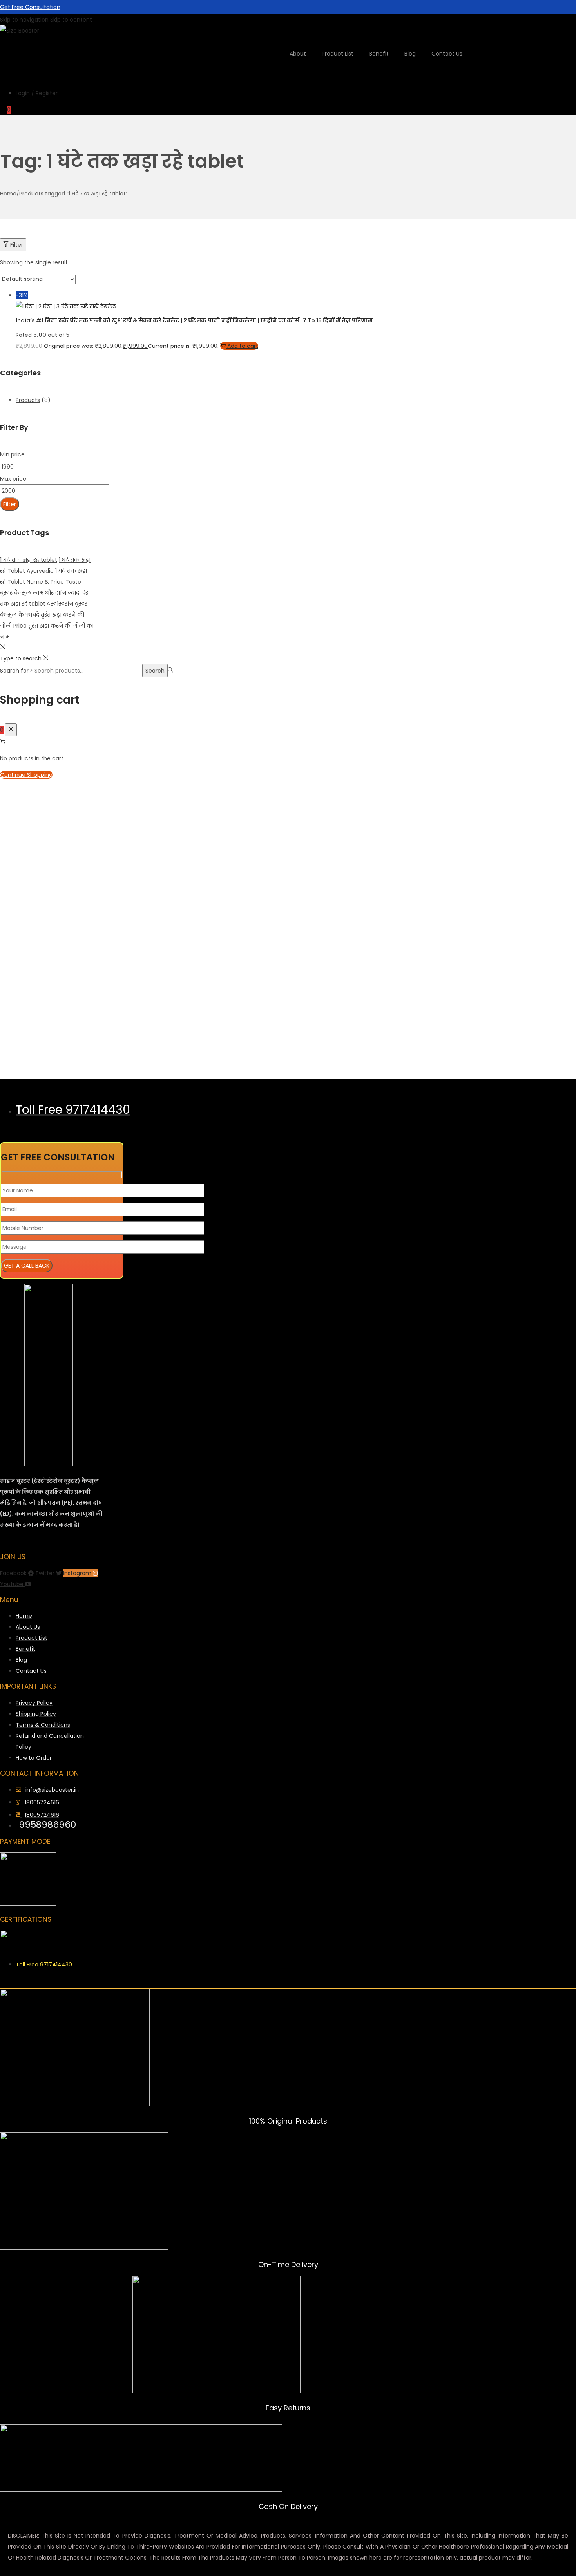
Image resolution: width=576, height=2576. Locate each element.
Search (155, 671)
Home (8, 194)
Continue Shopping (26, 775)
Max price (13, 479)
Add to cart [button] (243, 346)
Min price (12, 454)
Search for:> (16, 671)
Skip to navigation (24, 20)
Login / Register (37, 93)
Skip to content (71, 20)
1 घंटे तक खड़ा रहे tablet (29, 560)
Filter (17, 245)
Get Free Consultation (30, 7)
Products (28, 400)
